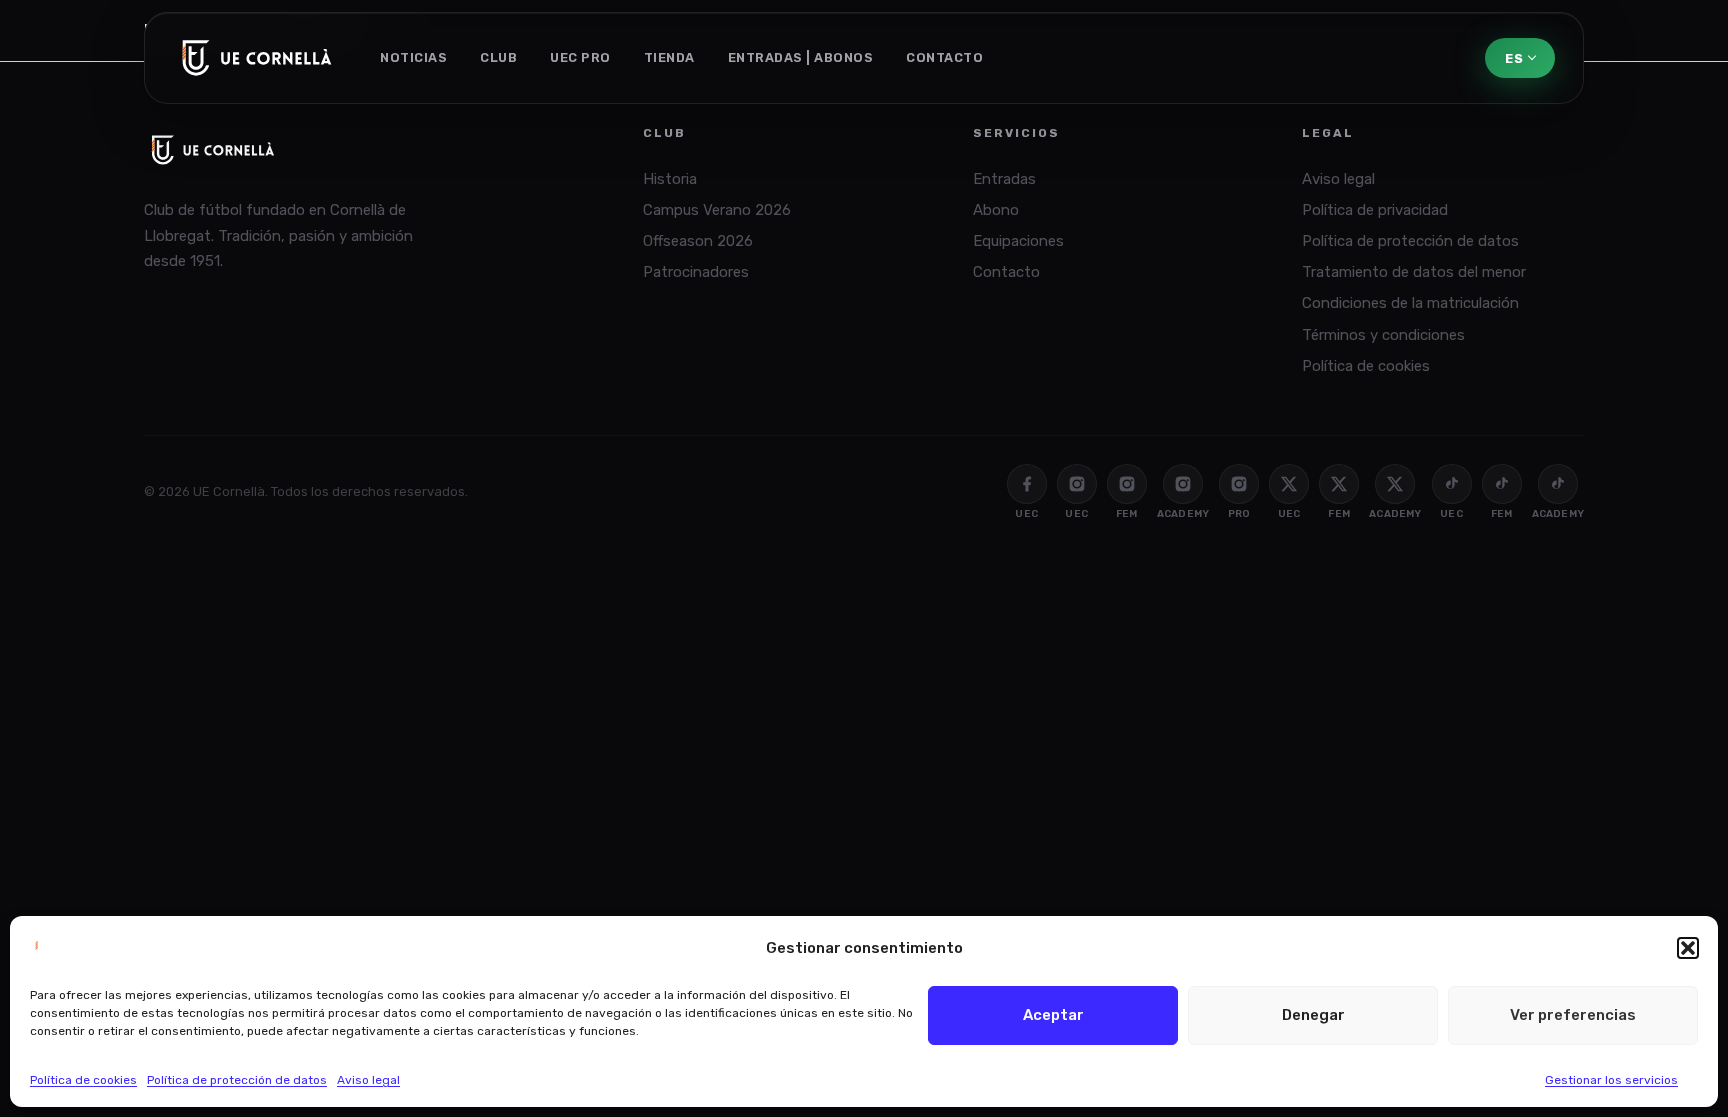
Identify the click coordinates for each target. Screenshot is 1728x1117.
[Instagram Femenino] (1127, 484)
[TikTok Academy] (1558, 484)
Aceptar (1053, 1015)
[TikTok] (1452, 484)
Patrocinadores (696, 272)
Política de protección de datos (237, 1080)
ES (1514, 58)
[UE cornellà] (257, 58)
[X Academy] (1395, 484)
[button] (1688, 948)
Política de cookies (83, 1080)
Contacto (944, 57)
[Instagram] (1077, 484)
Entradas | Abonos (801, 57)
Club (498, 57)
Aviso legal (368, 1080)
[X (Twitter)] (1289, 484)
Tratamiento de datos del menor (1414, 272)
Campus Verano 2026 (717, 210)
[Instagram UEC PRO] (1239, 484)
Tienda (669, 57)
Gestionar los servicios (1611, 1080)
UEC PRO (580, 57)
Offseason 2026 (698, 241)
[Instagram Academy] (1183, 484)
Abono (996, 210)
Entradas (1004, 179)
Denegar (1313, 1015)
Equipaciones (1018, 241)
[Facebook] (1027, 484)
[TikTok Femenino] (1502, 484)
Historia (670, 179)
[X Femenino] (1339, 484)
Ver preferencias (1573, 1015)
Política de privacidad (1375, 210)
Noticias (413, 57)
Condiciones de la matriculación (1410, 303)
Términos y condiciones (1383, 335)
